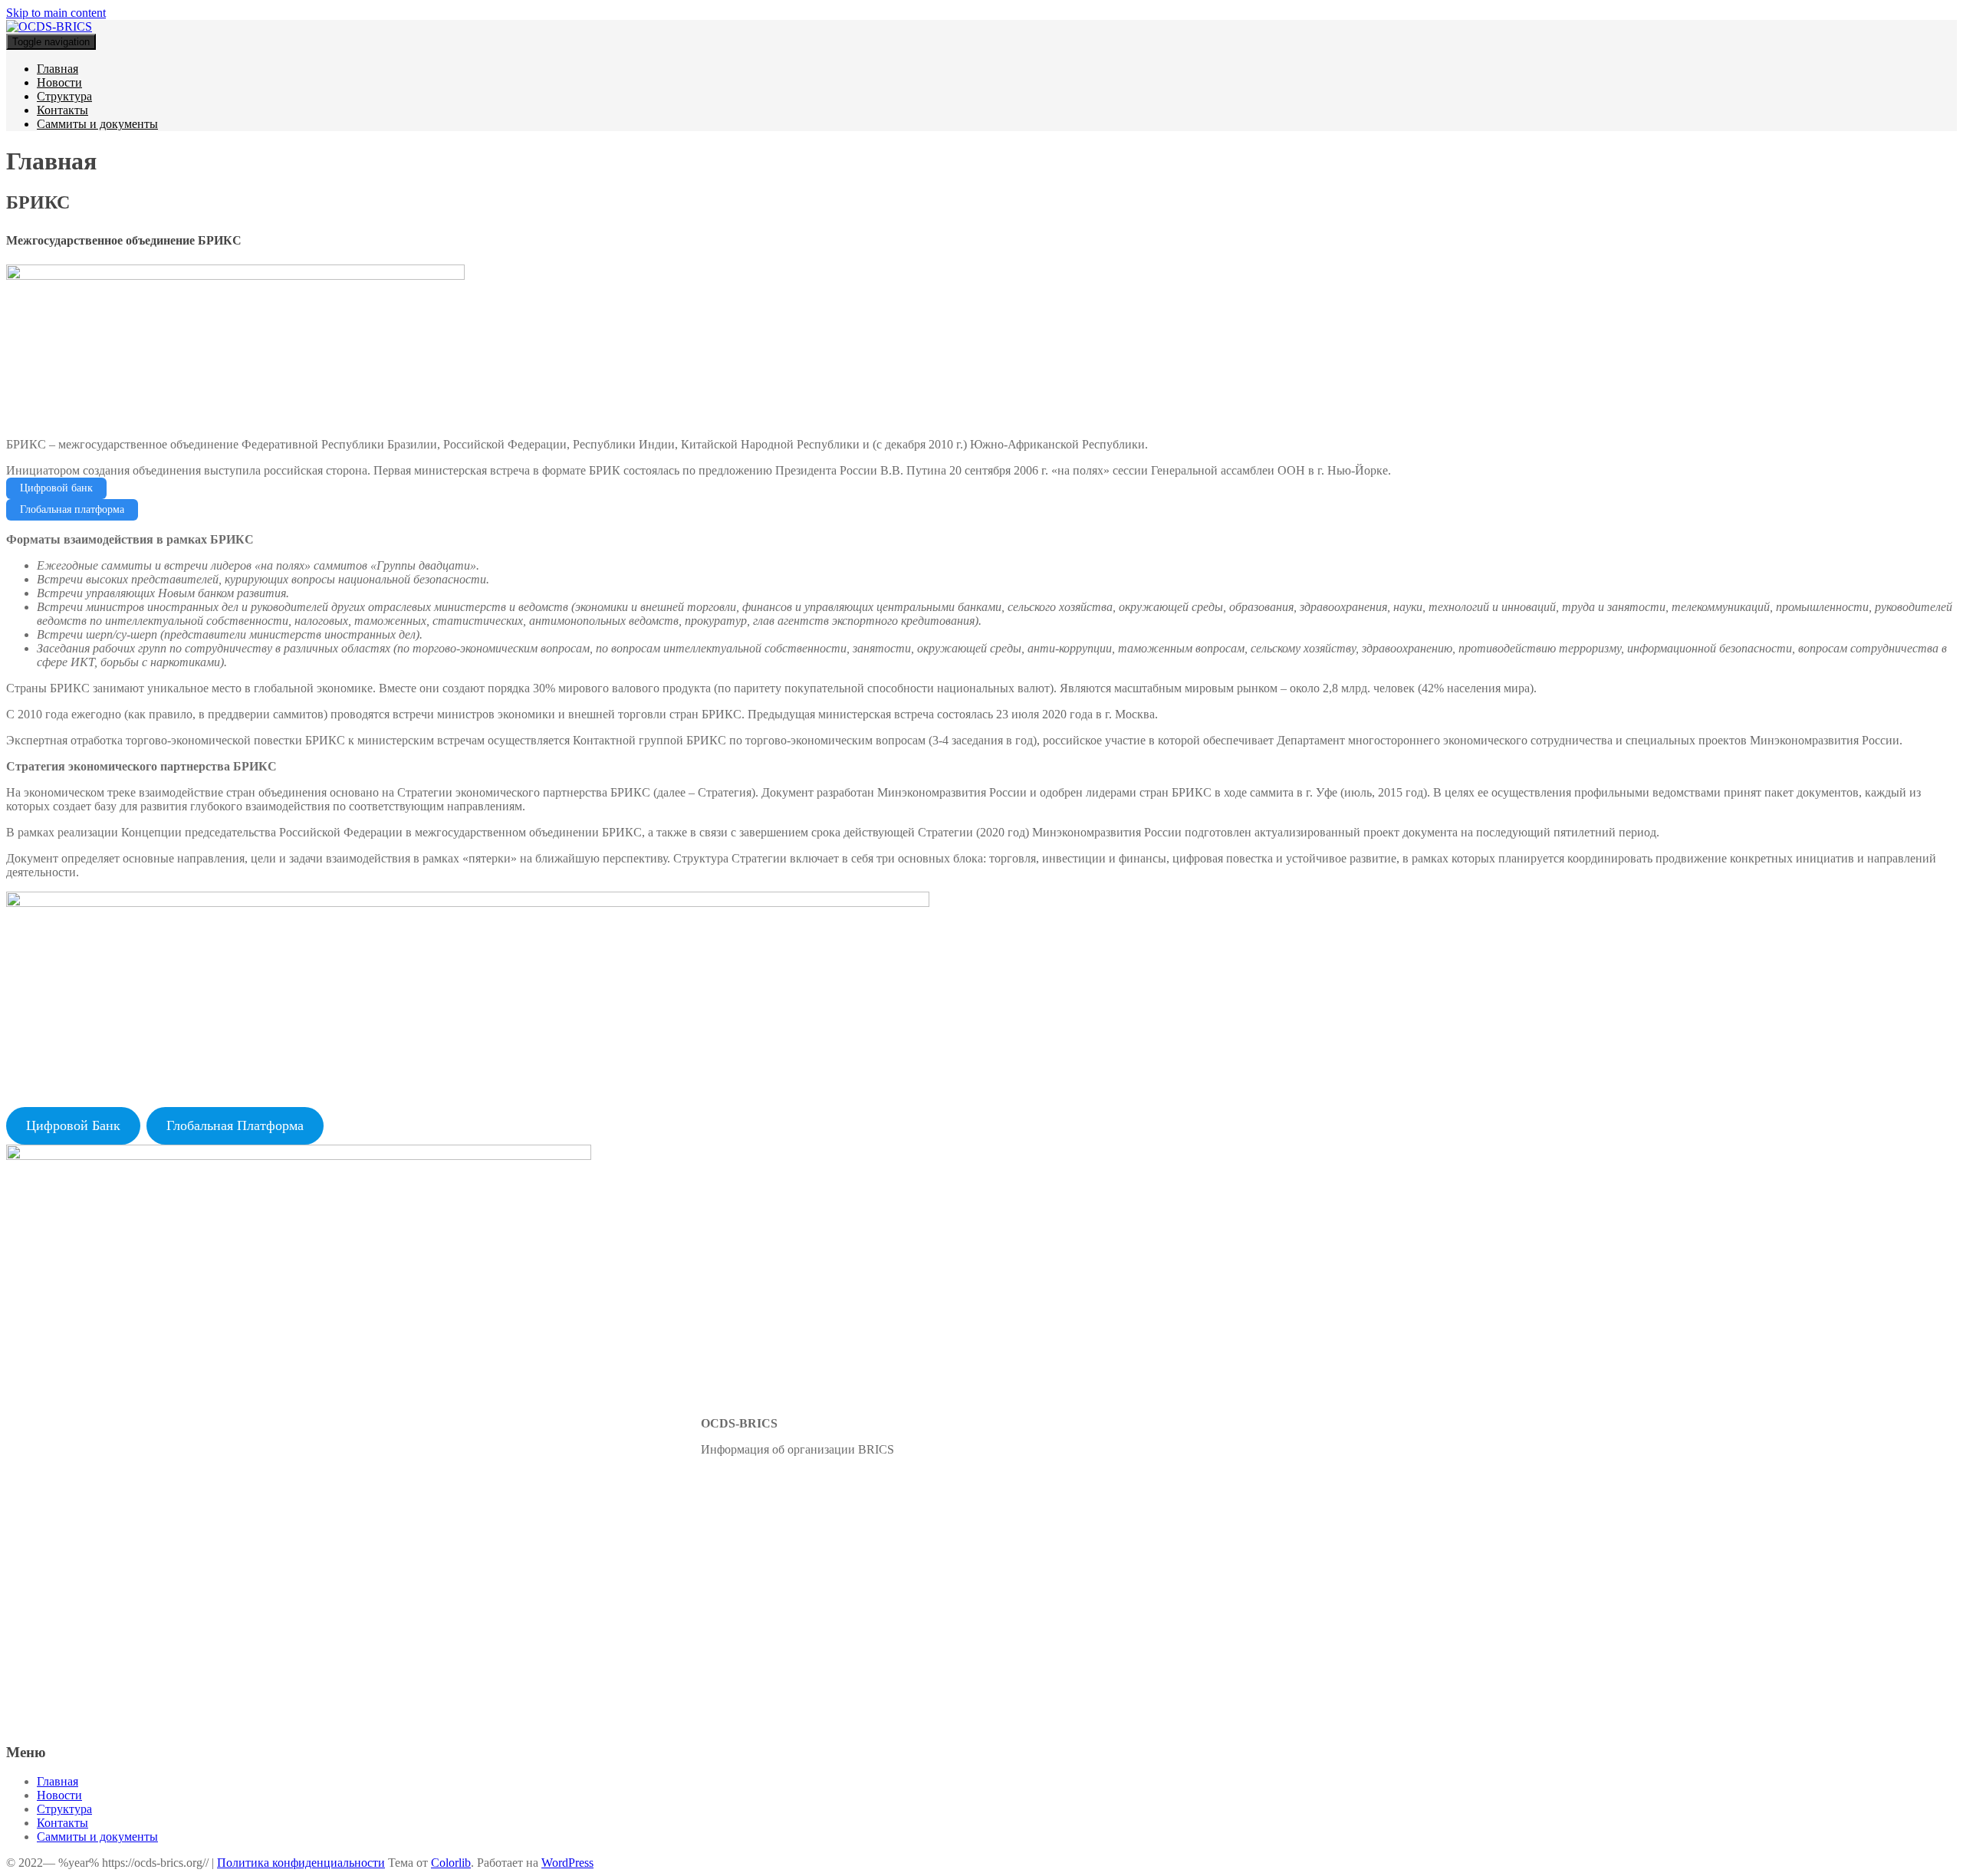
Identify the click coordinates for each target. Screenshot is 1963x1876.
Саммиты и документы (97, 124)
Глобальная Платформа (235, 1125)
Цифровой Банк (73, 1125)
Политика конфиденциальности (301, 1863)
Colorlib (451, 1863)
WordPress (567, 1863)
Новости (59, 82)
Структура (64, 96)
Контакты (62, 110)
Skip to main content (56, 13)
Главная (58, 69)
